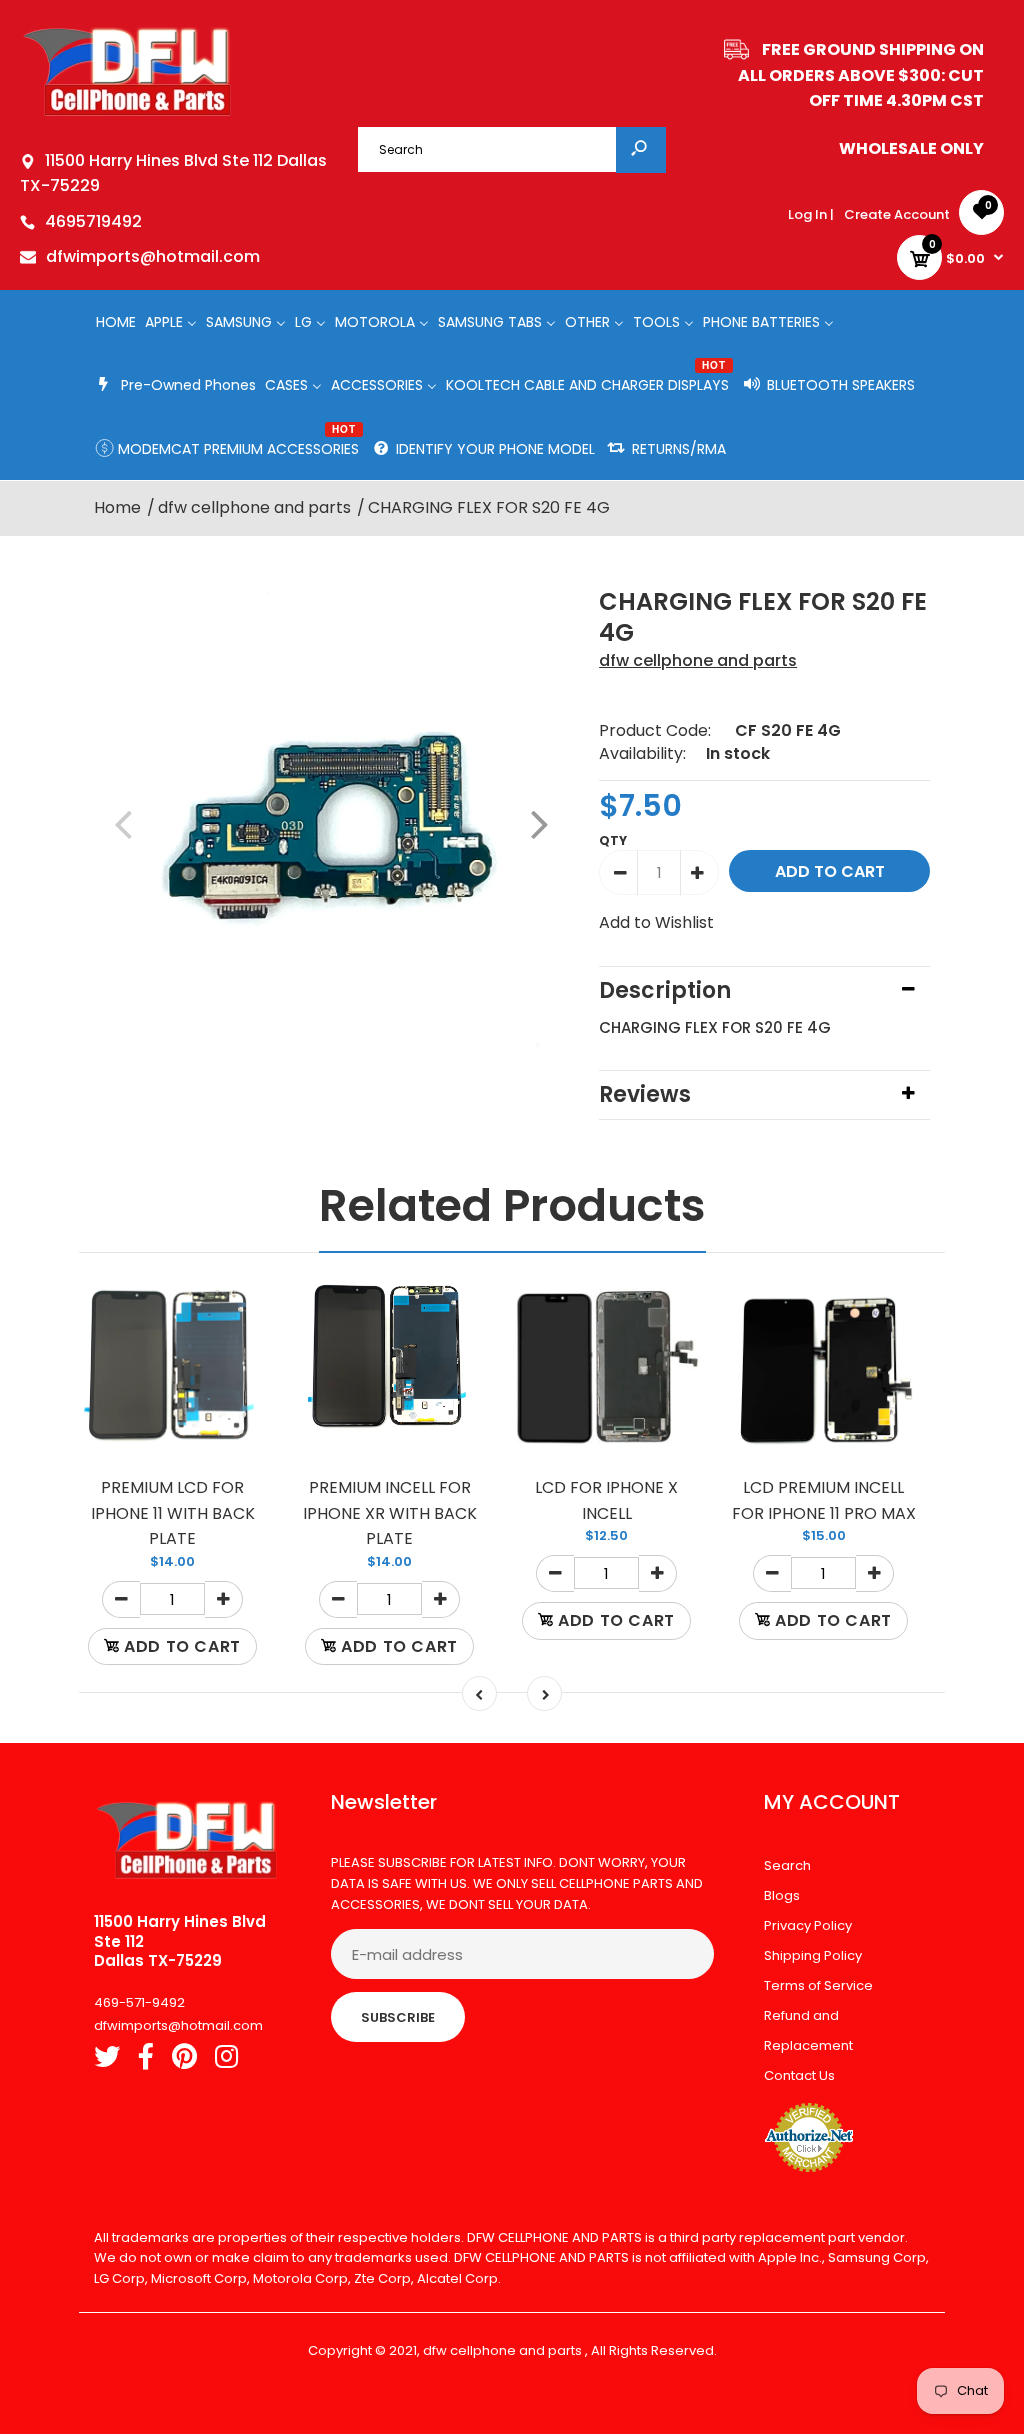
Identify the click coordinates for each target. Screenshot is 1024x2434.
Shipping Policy (813, 1955)
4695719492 (93, 221)
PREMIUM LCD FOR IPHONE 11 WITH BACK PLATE (173, 1513)
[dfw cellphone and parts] (127, 114)
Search (787, 1865)
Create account (897, 214)
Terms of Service (818, 1985)
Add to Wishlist (656, 922)
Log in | (811, 214)
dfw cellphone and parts (698, 660)
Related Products (512, 1205)
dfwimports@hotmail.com (153, 256)
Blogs (782, 1895)
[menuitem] (116, 321)
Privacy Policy (808, 1925)
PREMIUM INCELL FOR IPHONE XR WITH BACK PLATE (390, 1513)
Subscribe (398, 2017)
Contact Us (799, 2075)
